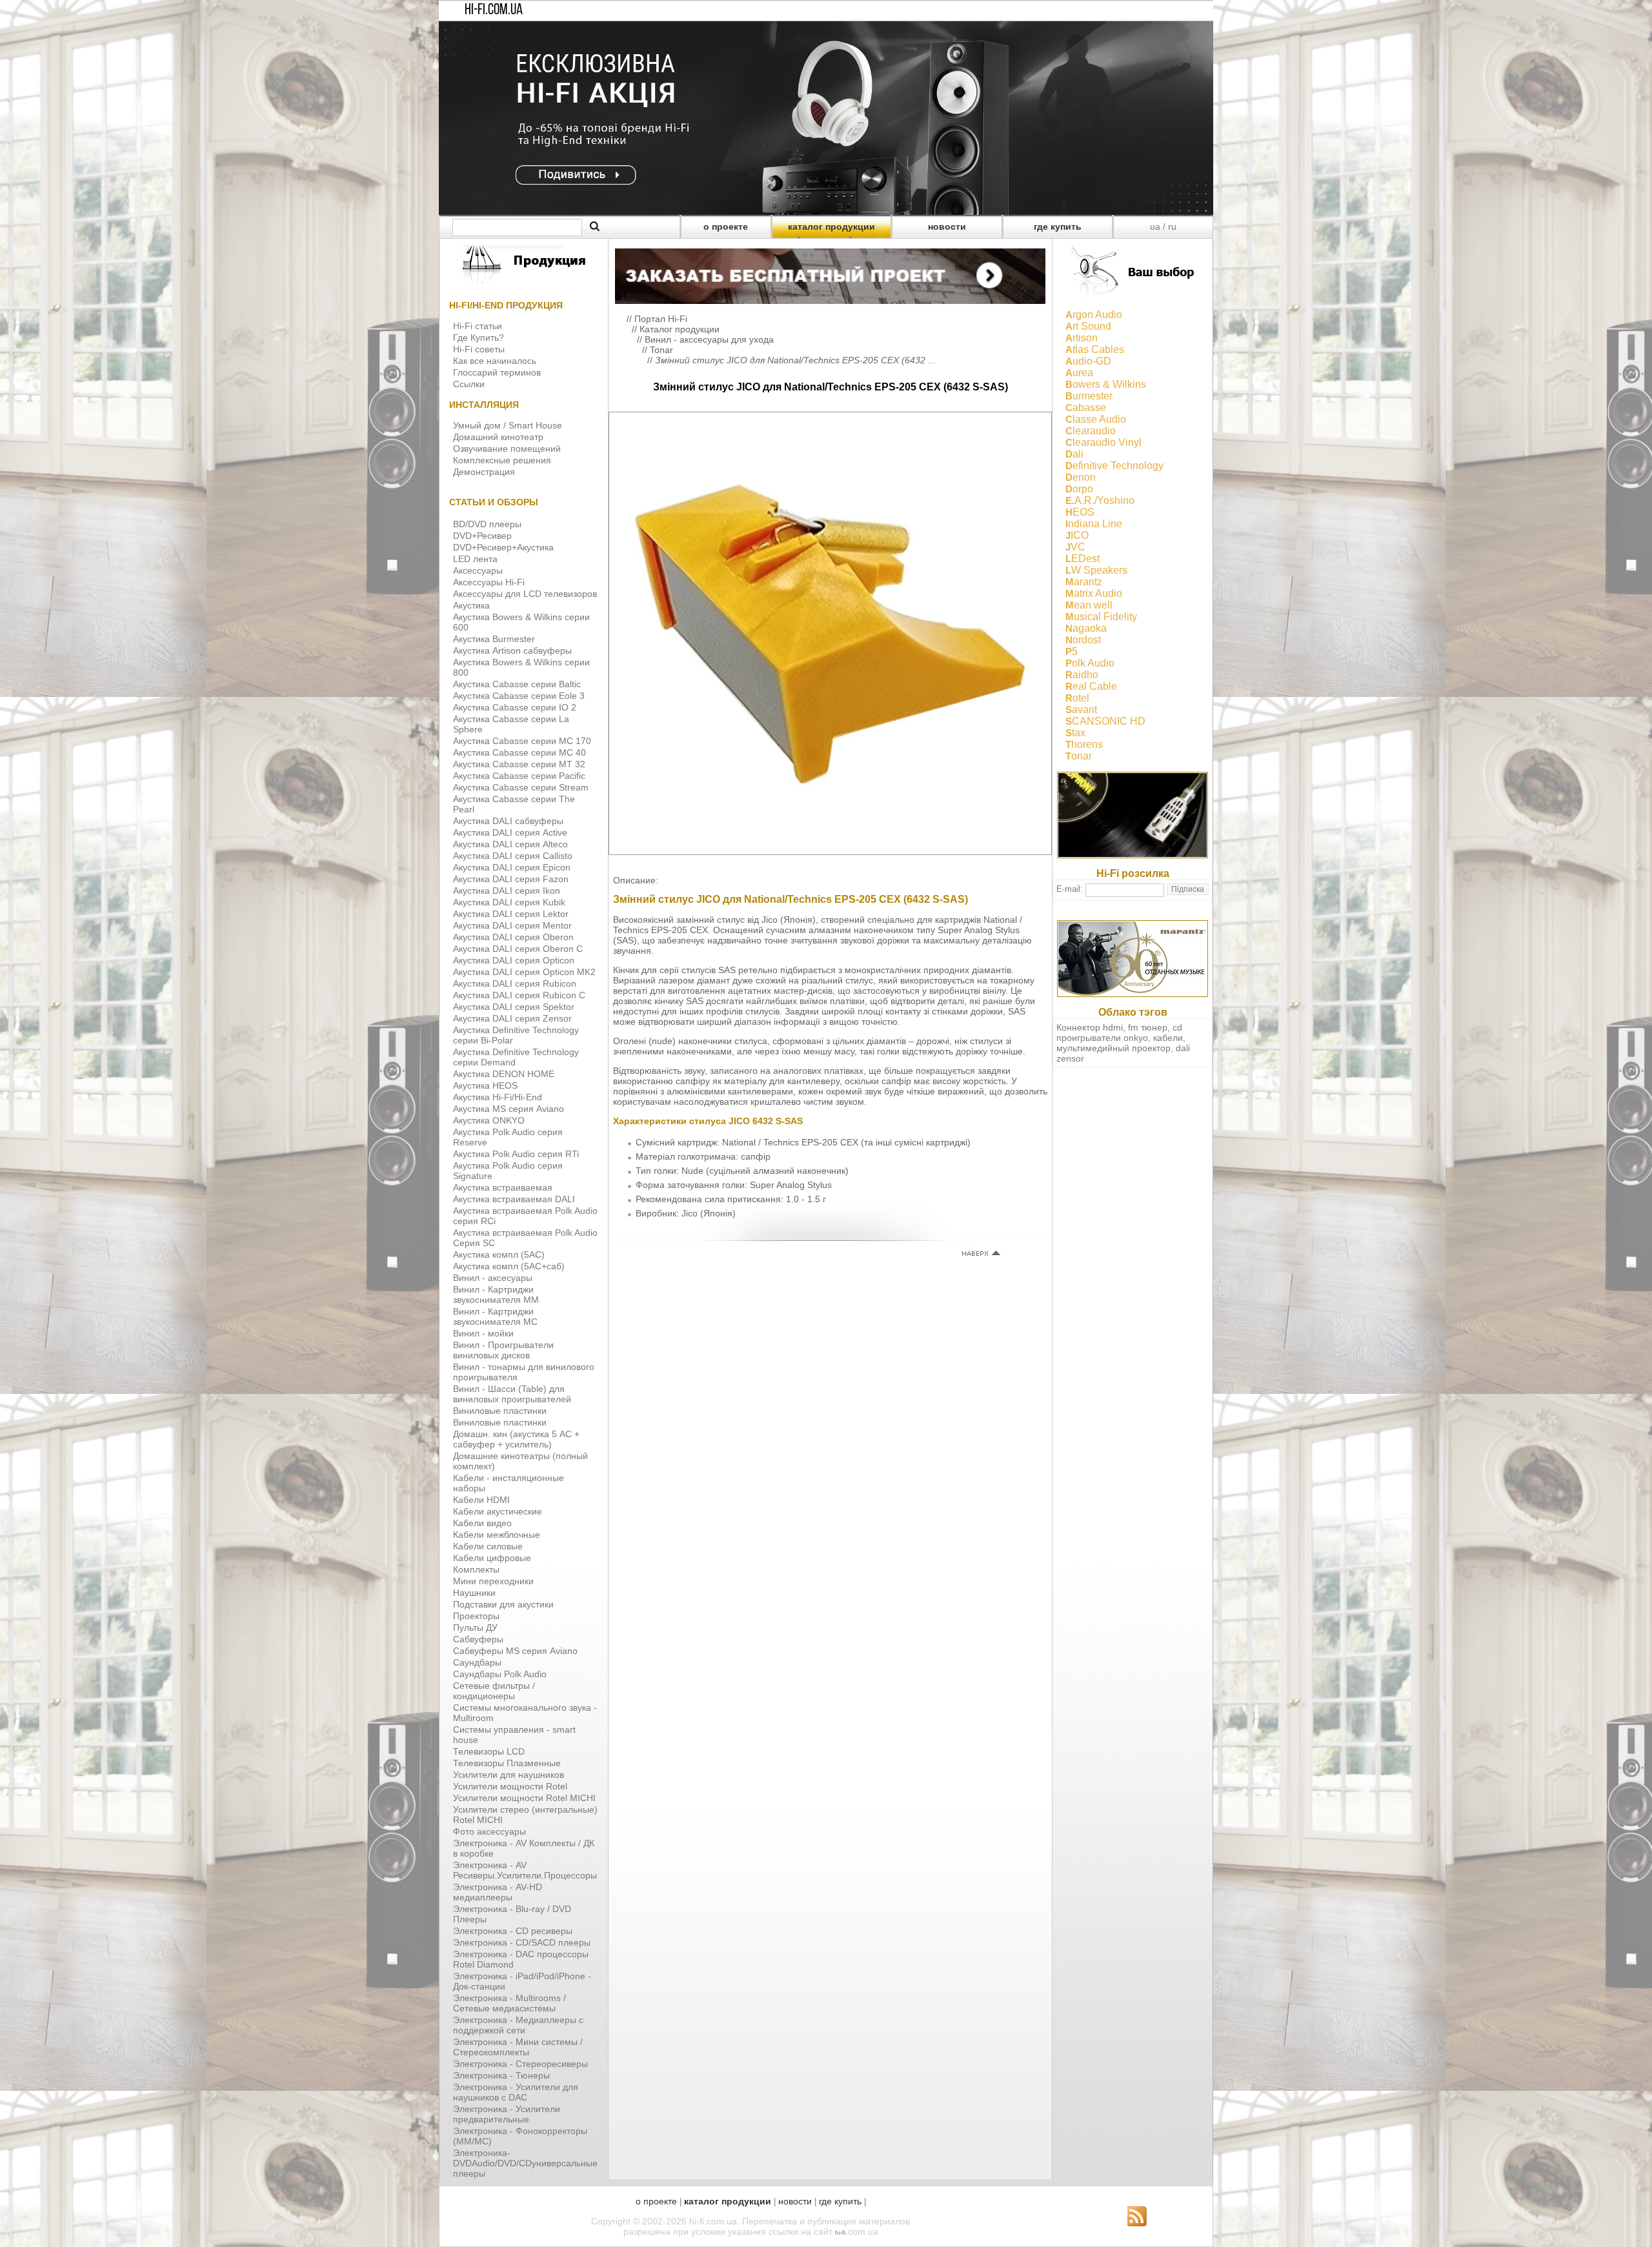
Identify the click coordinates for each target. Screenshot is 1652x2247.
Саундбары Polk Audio (500, 1674)
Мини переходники (493, 1581)
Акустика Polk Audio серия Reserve (508, 1137)
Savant (1081, 710)
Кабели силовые (488, 1546)
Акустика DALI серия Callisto (513, 856)
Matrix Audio (1094, 593)
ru (1172, 227)
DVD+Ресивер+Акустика (503, 547)
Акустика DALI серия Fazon (511, 879)
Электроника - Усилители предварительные (507, 2114)
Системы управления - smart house (514, 1735)
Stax (1075, 733)
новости (947, 227)
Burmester (1089, 396)
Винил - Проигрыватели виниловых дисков (503, 1350)
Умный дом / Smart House (508, 425)
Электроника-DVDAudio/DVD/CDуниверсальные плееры (525, 2163)
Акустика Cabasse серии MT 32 (519, 764)
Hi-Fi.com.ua (494, 10)
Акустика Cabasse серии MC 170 (522, 741)
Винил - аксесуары (493, 1278)
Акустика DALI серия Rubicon (515, 983)
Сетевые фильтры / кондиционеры (494, 1691)
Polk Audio (1090, 663)
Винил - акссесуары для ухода (709, 339)
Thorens (1084, 744)
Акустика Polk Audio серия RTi (516, 1154)
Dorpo (1079, 489)
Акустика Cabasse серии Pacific (519, 776)
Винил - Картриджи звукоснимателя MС (495, 1316)
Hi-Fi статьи (478, 326)
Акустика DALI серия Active (510, 832)
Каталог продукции (680, 329)
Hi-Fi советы (479, 349)
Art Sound (1088, 326)
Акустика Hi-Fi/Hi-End (498, 1097)
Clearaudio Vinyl (1103, 442)
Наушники (474, 1593)
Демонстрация (484, 472)
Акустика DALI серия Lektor (511, 914)
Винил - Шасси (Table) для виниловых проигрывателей (512, 1394)
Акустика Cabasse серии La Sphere (511, 724)
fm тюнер (1148, 1027)
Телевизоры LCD (489, 1751)
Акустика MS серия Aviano (509, 1109)
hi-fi (840, 2232)
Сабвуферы (478, 1639)
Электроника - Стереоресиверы (520, 2064)
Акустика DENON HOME (504, 1074)
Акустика (471, 605)
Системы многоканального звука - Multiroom (525, 1713)
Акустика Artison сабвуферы (512, 650)
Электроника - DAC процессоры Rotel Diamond (521, 1959)
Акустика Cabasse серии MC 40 (519, 752)
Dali (1074, 454)
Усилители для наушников (509, 1775)
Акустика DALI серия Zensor (512, 1018)
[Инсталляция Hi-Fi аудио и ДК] (830, 273)
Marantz (1084, 582)
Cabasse (1086, 408)
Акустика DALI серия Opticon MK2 (524, 972)
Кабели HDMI (481, 1500)
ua (1155, 227)
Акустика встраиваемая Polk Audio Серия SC (525, 1238)
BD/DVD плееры (487, 524)
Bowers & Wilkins (1106, 384)
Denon (1081, 477)
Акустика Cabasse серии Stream (521, 787)
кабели (1168, 1038)
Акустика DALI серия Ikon (507, 891)
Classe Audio (1096, 419)
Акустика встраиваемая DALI (514, 1199)
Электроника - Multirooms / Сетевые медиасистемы (509, 2003)
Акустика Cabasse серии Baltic (517, 684)
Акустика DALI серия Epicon (512, 867)
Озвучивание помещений (507, 448)
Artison (1082, 338)
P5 (1072, 651)
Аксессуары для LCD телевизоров (525, 594)
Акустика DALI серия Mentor (512, 925)
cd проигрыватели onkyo (1119, 1033)
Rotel (1077, 698)
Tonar (661, 350)
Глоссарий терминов (497, 372)
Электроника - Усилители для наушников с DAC (516, 2092)
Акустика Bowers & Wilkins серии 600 (521, 622)
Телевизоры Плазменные (507, 1763)
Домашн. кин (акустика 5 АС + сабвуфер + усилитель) (516, 1439)
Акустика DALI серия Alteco (510, 844)
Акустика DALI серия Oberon (513, 937)
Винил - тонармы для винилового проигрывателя (524, 1372)
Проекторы (476, 1616)
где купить (1058, 227)
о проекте (726, 227)
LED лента (475, 559)
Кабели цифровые (492, 1558)
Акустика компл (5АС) (499, 1254)
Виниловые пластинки (500, 1411)
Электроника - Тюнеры (501, 2075)
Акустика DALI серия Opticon (514, 960)
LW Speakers (1096, 570)
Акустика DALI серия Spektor (514, 1007)
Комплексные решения (502, 460)
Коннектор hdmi (1090, 1027)
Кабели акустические (498, 1511)
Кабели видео (482, 1523)
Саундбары (477, 1662)
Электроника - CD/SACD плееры (522, 1942)
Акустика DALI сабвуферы (508, 821)
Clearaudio (1091, 431)
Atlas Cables (1095, 349)
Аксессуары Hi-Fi (489, 582)
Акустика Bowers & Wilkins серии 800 (521, 667)
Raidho (1082, 675)
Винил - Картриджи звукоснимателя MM (496, 1295)
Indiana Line (1094, 524)
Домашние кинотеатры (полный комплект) (520, 1461)
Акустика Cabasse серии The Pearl (514, 804)
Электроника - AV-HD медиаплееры (498, 1892)
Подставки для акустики (503, 1604)
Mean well (1089, 605)
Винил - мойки (483, 1333)
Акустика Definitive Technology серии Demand (516, 1057)
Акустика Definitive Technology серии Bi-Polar (516, 1035)
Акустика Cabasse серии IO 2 (515, 707)
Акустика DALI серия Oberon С (518, 949)
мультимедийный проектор (1113, 1048)
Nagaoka (1086, 628)
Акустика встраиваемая (503, 1187)
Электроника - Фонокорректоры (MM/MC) (520, 2136)
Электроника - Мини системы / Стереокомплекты (518, 2047)
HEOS (1080, 512)
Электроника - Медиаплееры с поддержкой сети (518, 2025)
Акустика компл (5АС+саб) (509, 1266)
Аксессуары (478, 570)
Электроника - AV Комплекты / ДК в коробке (524, 1848)
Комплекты (476, 1569)
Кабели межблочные (497, 1535)
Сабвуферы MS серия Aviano (515, 1651)
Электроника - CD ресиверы (513, 1931)
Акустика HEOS (485, 1085)
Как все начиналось (495, 361)
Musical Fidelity (1101, 617)
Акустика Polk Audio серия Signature (508, 1171)
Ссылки (469, 384)
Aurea (1079, 373)
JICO (1077, 535)
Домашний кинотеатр (498, 437)
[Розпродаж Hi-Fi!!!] (826, 212)
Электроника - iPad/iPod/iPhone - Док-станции (522, 1981)
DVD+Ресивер (482, 536)
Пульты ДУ (475, 1627)
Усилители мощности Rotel (510, 1786)
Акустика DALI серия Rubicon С (519, 995)
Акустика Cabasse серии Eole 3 (519, 696)
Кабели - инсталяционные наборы (509, 1483)
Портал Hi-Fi (661, 319)
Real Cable (1091, 686)
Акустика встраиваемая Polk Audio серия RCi (525, 1216)
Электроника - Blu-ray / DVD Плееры (512, 1914)
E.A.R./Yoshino (1100, 500)
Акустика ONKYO (489, 1120)
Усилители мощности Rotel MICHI (524, 1798)
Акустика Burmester (494, 639)
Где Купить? (478, 338)
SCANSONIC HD (1105, 721)
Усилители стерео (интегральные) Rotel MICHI (525, 1815)
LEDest (1083, 559)
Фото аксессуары (489, 1831)
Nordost (1083, 640)
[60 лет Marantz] (1133, 994)
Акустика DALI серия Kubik (509, 902)
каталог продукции (831, 227)
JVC (1075, 547)
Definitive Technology (1114, 466)
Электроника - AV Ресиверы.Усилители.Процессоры (525, 1870)
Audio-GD (1088, 361)
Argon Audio (1094, 315)
